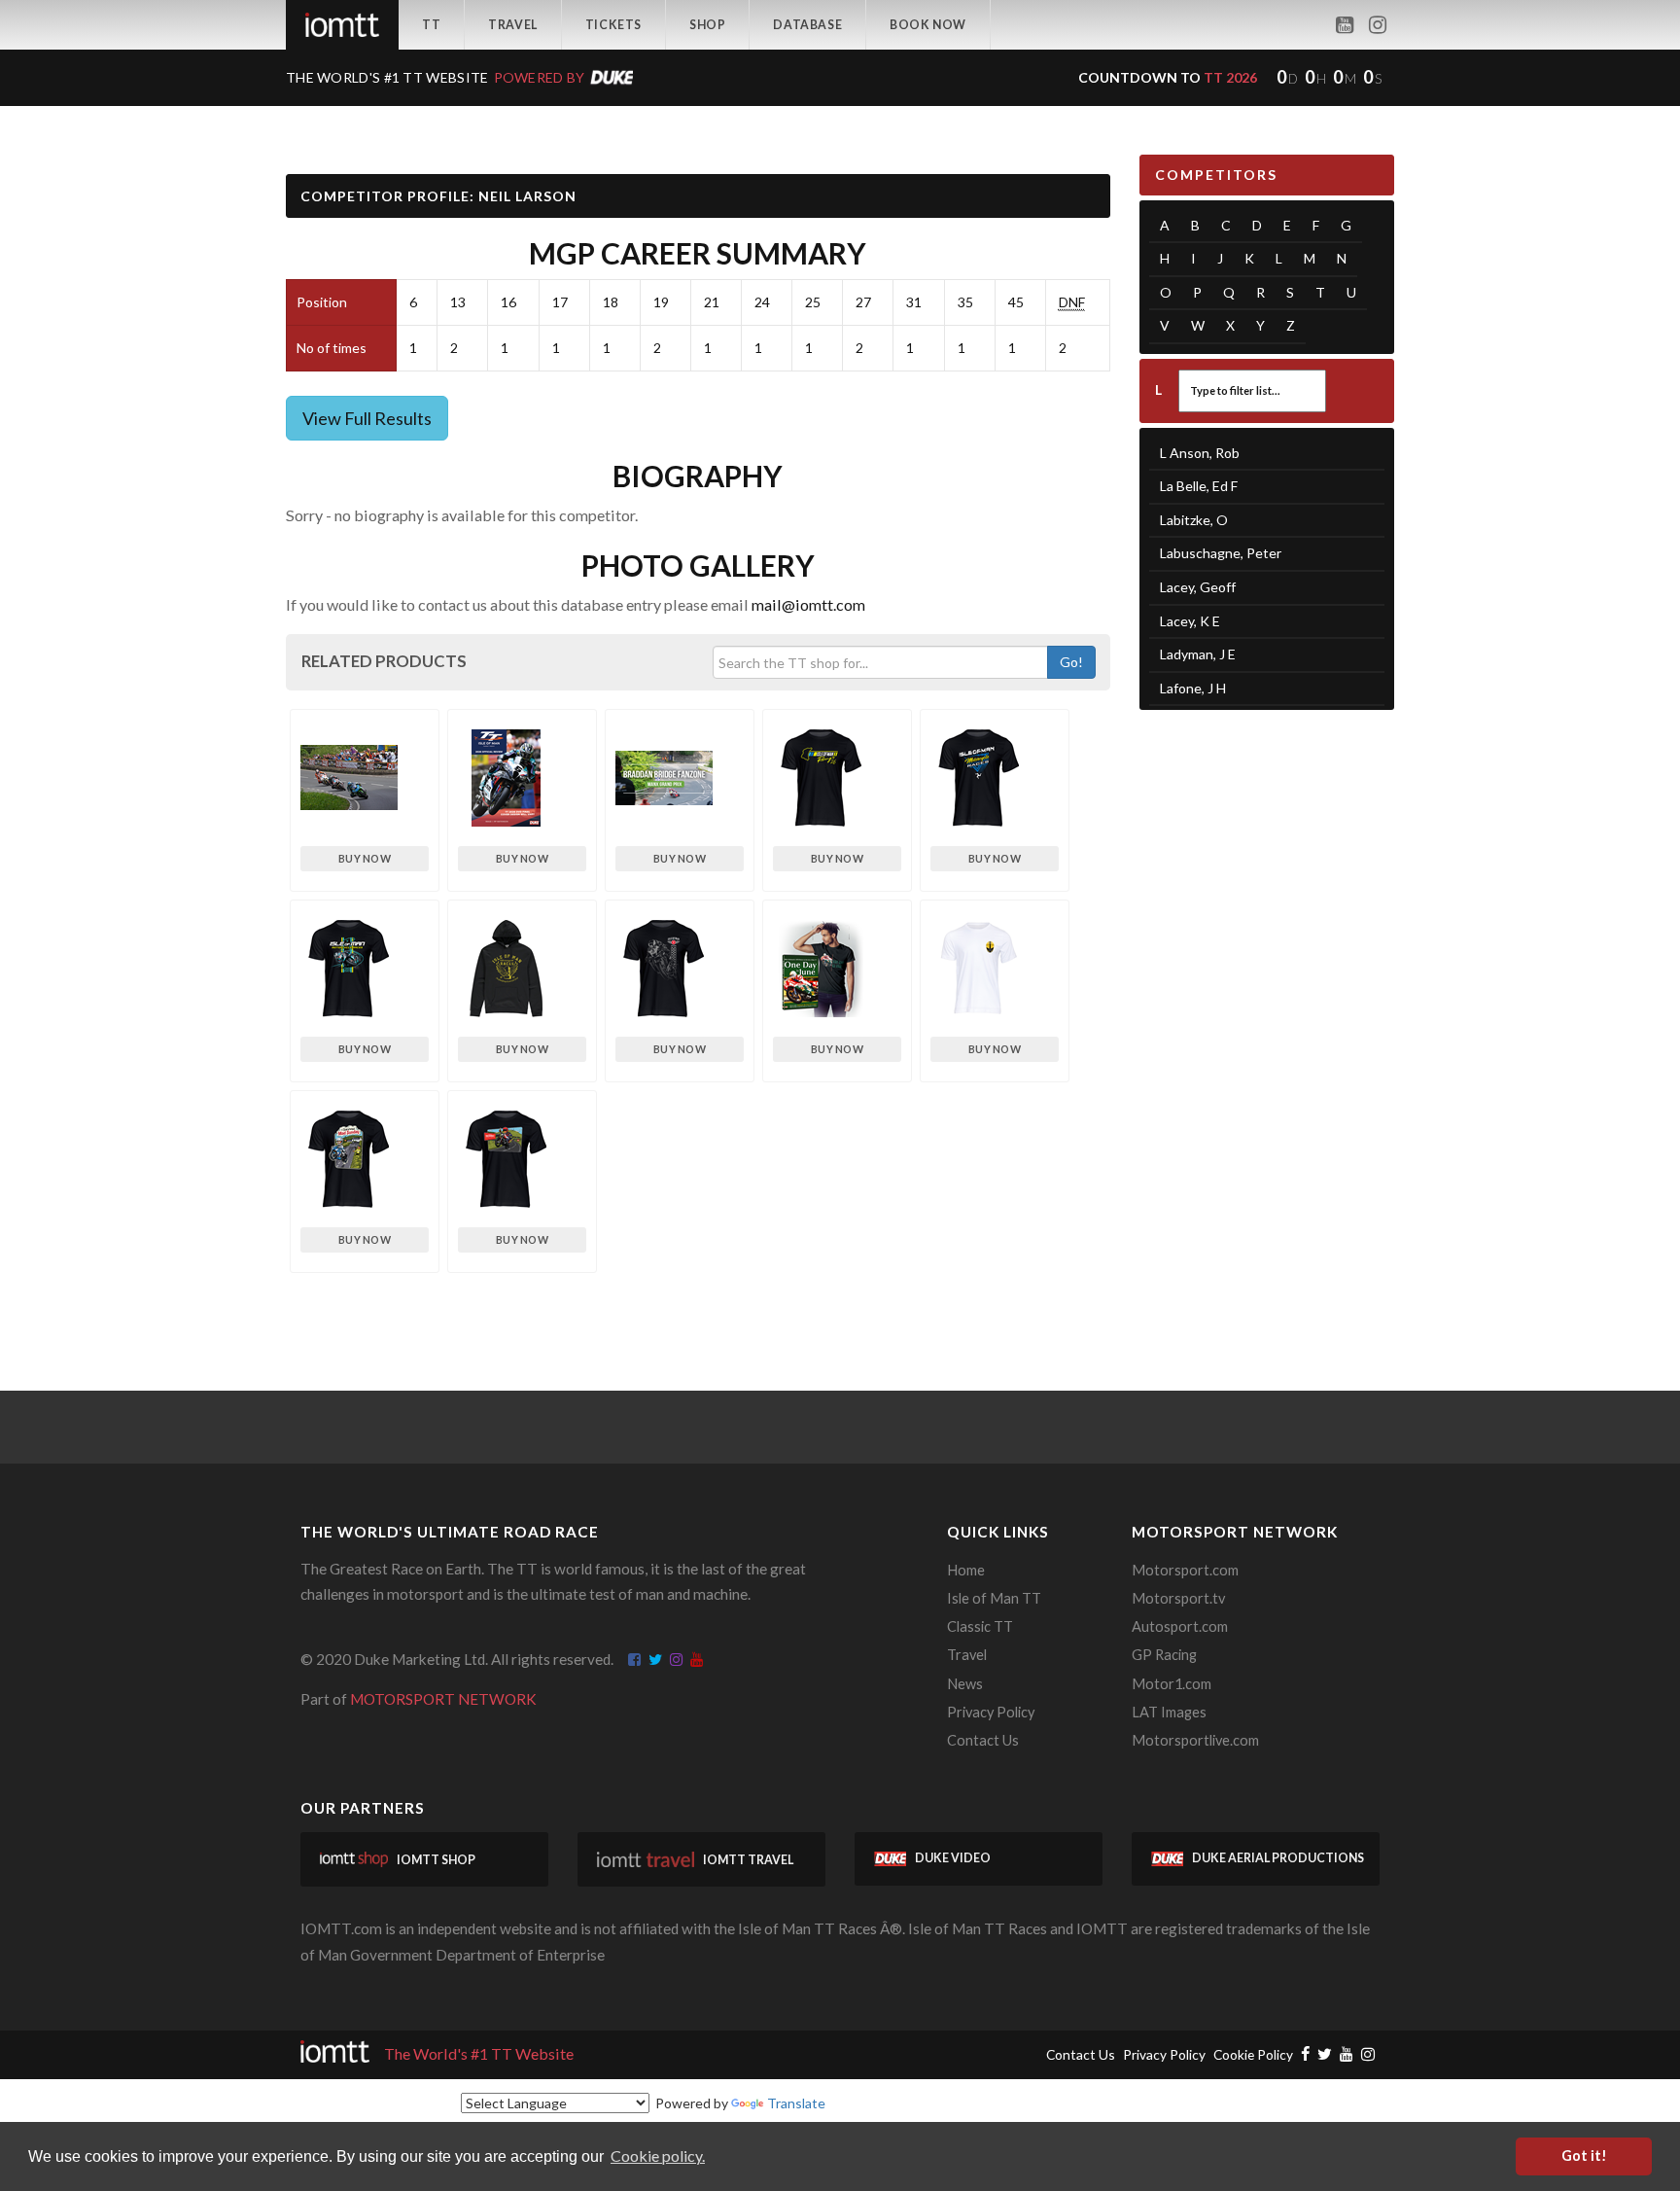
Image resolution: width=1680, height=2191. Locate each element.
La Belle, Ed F (1199, 486)
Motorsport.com (1185, 1570)
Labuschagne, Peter (1221, 553)
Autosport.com (1180, 1626)
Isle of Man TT (994, 1598)
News (965, 1684)
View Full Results (367, 418)
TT (431, 25)
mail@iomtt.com (808, 604)
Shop (707, 25)
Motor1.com (1172, 1684)
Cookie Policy (1253, 2054)
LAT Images (1169, 1712)
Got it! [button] (1584, 2156)
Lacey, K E (1190, 621)
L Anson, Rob (1200, 453)
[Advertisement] (1267, 1026)
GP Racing (1164, 1655)
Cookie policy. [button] (658, 2156)
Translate (796, 2103)
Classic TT (980, 1626)
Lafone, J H (1193, 688)
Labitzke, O (1194, 520)
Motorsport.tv (1178, 1598)
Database (807, 25)
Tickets (613, 25)
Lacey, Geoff (1198, 587)
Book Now (928, 25)
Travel (513, 25)
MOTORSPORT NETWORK (443, 1699)
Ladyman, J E (1198, 654)
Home (966, 1570)
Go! (1071, 662)
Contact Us (983, 1740)
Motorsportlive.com (1195, 1740)
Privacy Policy (991, 1712)
